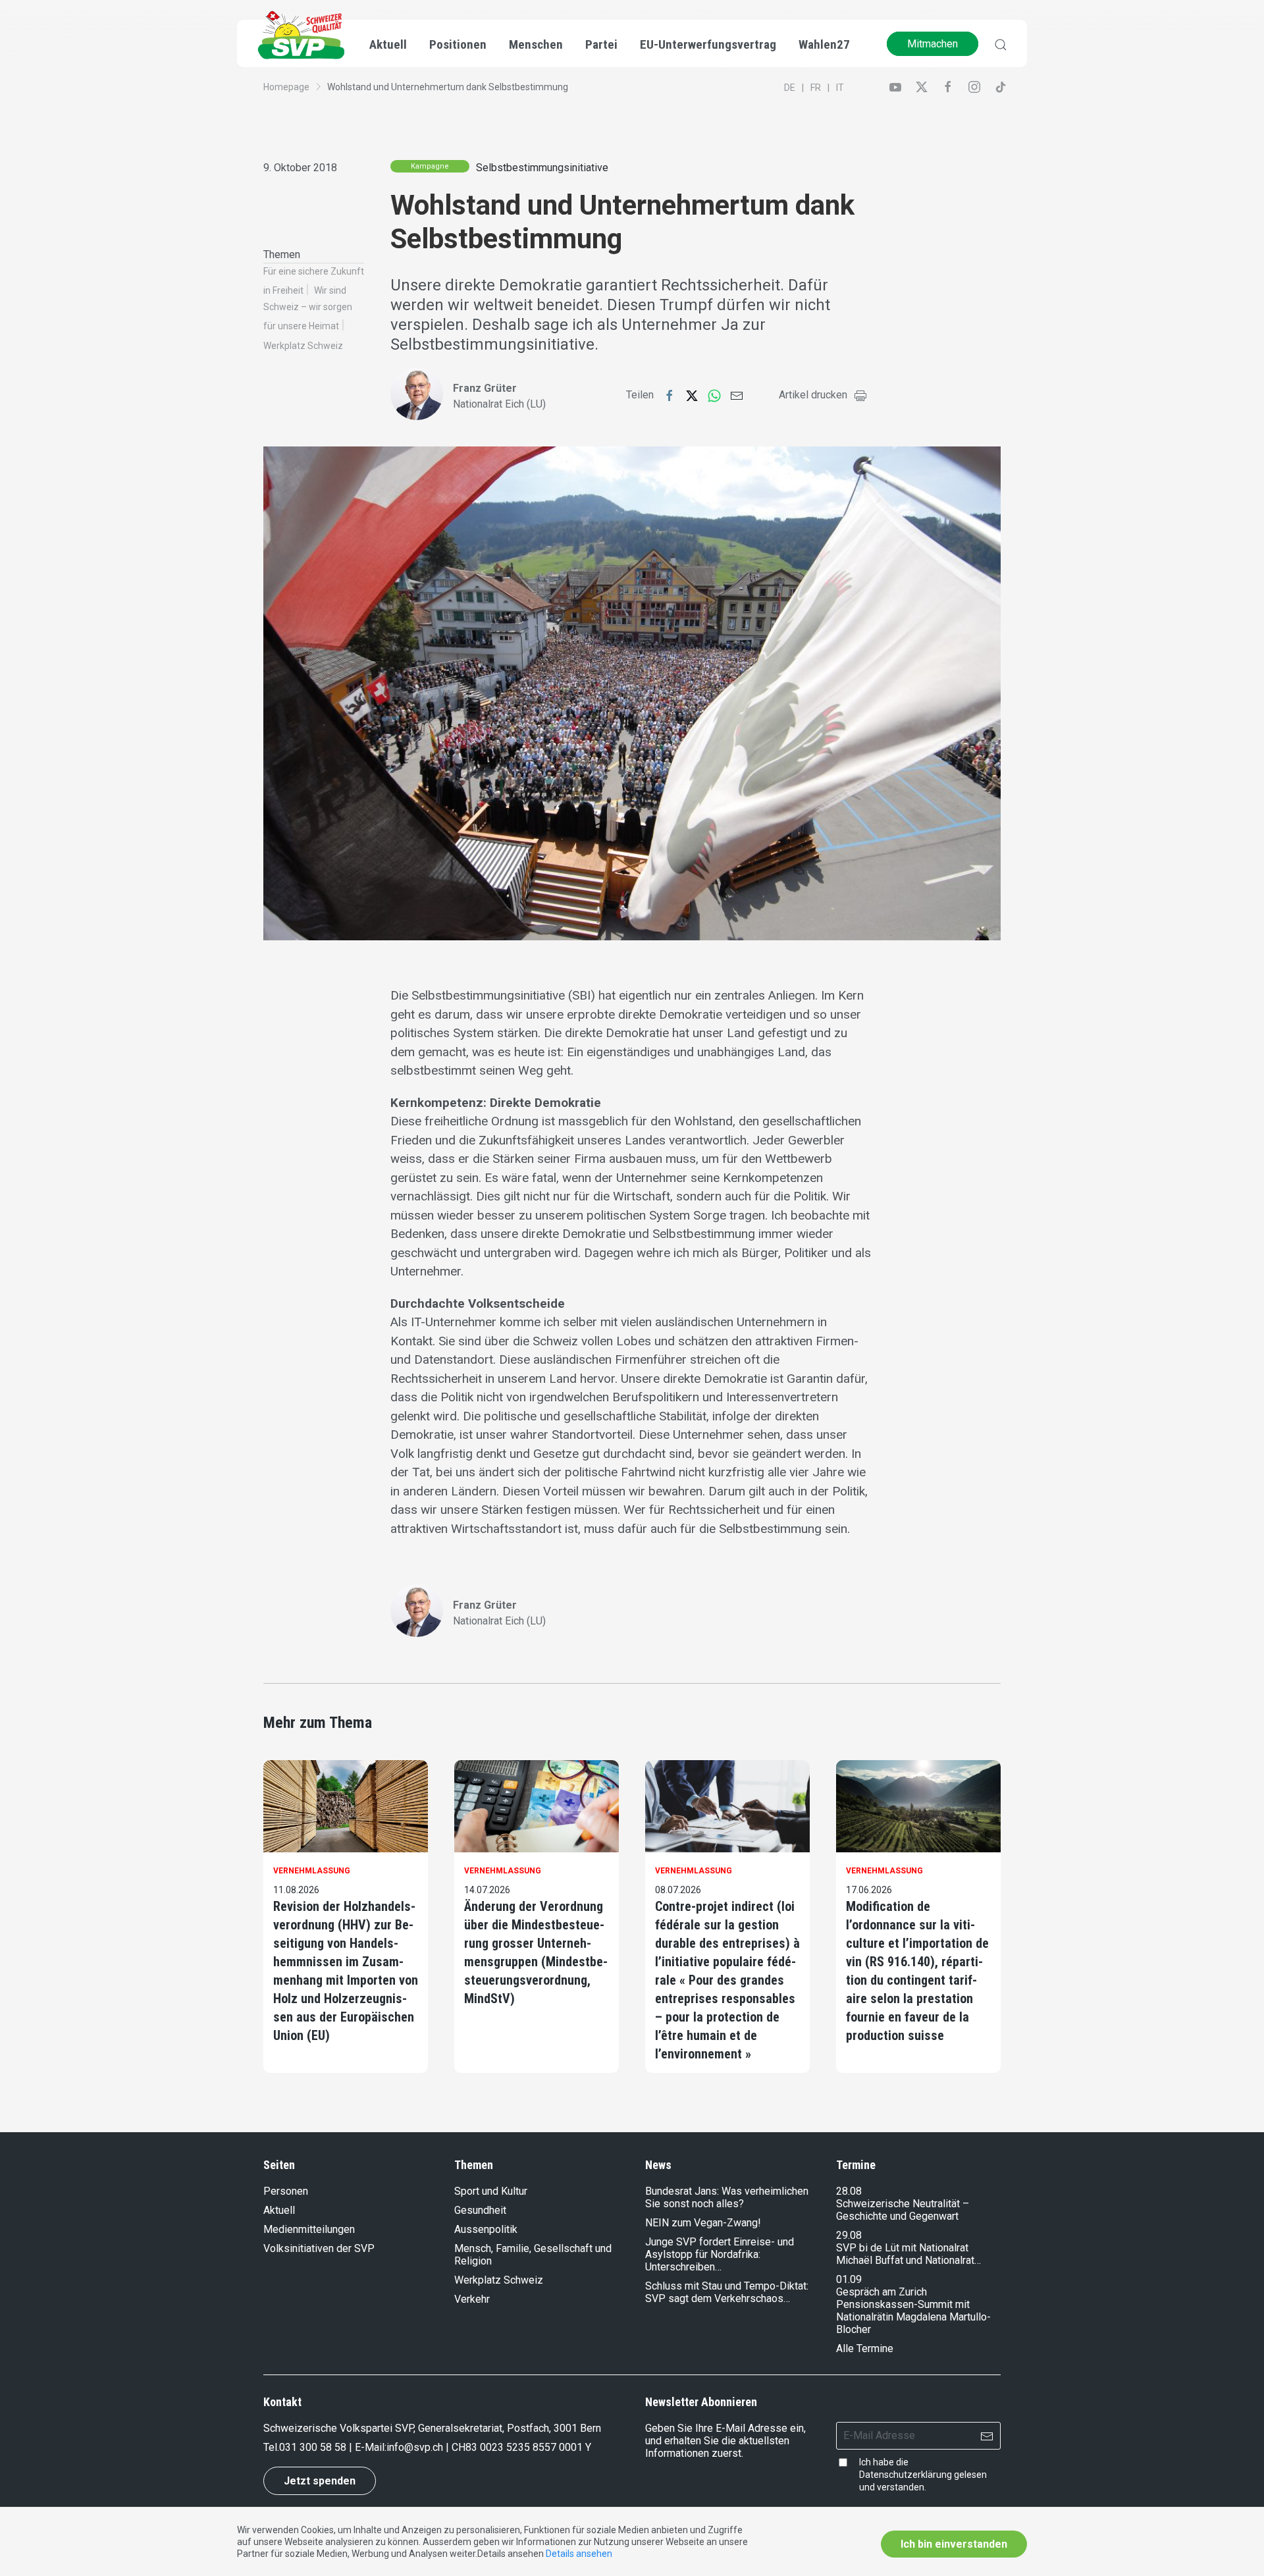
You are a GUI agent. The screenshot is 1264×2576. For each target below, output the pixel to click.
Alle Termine (865, 2348)
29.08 (849, 2235)
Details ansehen (579, 2554)
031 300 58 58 (313, 2447)
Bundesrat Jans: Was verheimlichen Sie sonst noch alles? (727, 2197)
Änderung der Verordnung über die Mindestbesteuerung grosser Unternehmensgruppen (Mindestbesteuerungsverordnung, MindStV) (536, 1952)
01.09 (849, 2279)
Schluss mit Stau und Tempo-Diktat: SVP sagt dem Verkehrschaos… (727, 2292)
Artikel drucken (813, 395)
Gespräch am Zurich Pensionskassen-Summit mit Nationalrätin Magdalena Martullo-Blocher (913, 2311)
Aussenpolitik (486, 2229)
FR (816, 88)
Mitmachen (933, 44)
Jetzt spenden (320, 2481)
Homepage (286, 87)
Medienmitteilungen (309, 2229)
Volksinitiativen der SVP (319, 2248)
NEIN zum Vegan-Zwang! (703, 2223)
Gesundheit (480, 2210)
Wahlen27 (824, 44)
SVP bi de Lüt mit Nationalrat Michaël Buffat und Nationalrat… (908, 2254)
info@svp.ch (415, 2447)
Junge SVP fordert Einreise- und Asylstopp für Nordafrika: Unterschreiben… (720, 2254)
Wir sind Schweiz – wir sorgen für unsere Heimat (308, 308)
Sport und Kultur (491, 2191)
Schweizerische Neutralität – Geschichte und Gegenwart (903, 2210)
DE (790, 88)
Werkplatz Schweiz (303, 346)
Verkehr (472, 2299)
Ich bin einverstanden (954, 2544)
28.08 (849, 2191)
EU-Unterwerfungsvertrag (708, 44)
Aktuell (279, 2210)
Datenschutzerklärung (906, 2475)
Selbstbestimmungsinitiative (542, 168)
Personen (286, 2191)
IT (840, 88)
